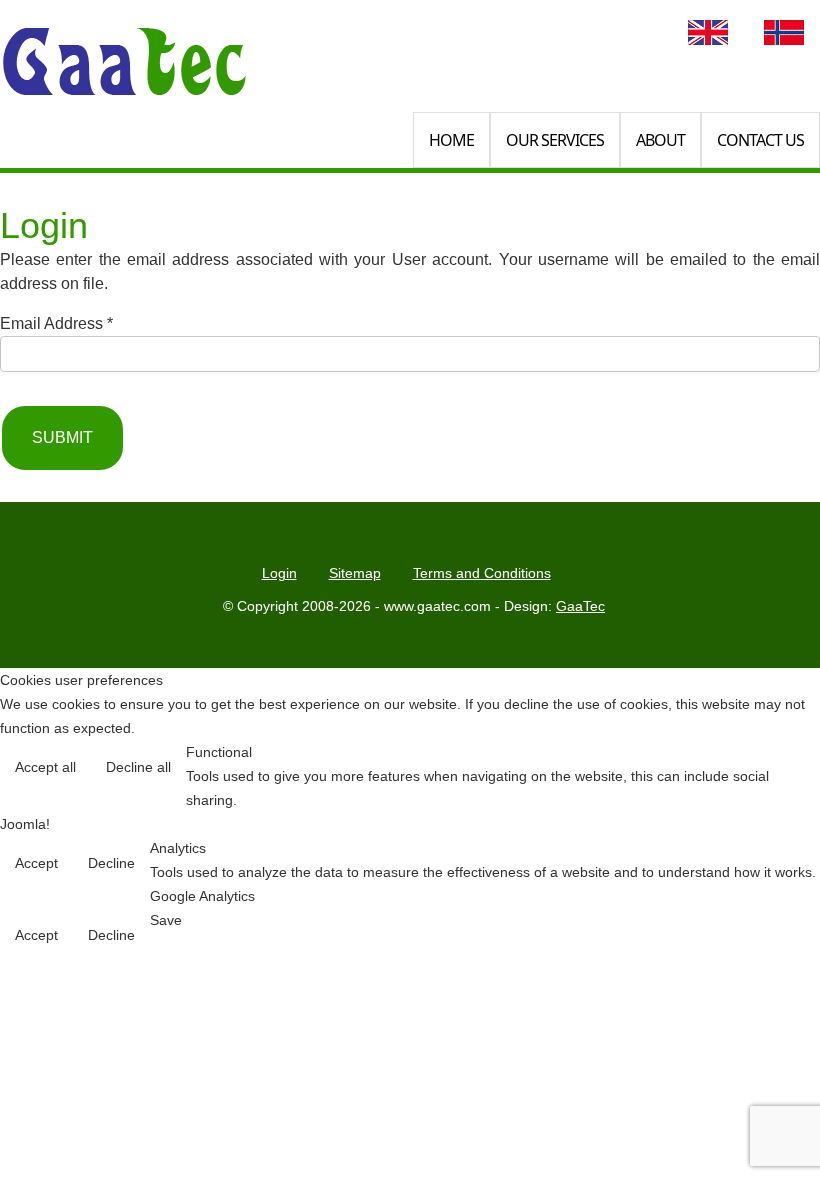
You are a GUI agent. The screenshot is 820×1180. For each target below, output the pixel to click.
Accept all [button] (45, 767)
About (660, 140)
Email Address (56, 323)
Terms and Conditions (482, 573)
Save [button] (166, 920)
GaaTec (580, 606)
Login (279, 573)
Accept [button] (36, 863)
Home (451, 140)
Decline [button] (111, 863)
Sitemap (355, 573)
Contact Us (760, 140)
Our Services (555, 140)
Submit (62, 437)
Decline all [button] (138, 767)
